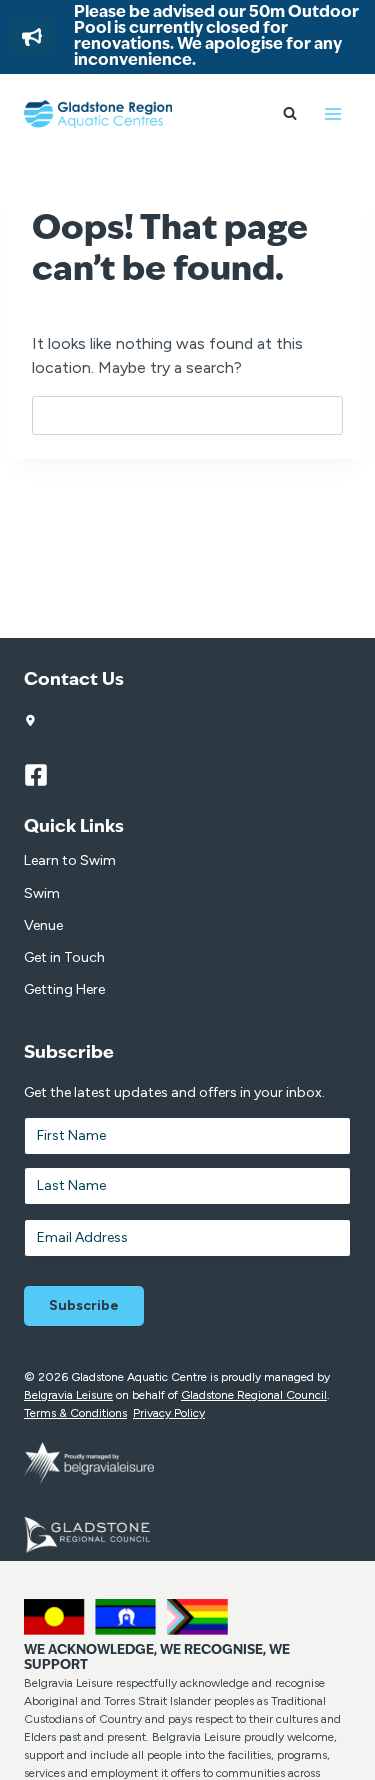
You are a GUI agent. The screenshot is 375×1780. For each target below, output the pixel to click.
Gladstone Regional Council (254, 1395)
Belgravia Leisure (68, 1395)
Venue (43, 925)
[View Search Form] (290, 114)
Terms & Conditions (75, 1413)
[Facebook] (45, 775)
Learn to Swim (70, 860)
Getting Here (64, 989)
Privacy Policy (169, 1413)
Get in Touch (64, 957)
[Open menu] (332, 113)
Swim (42, 893)
